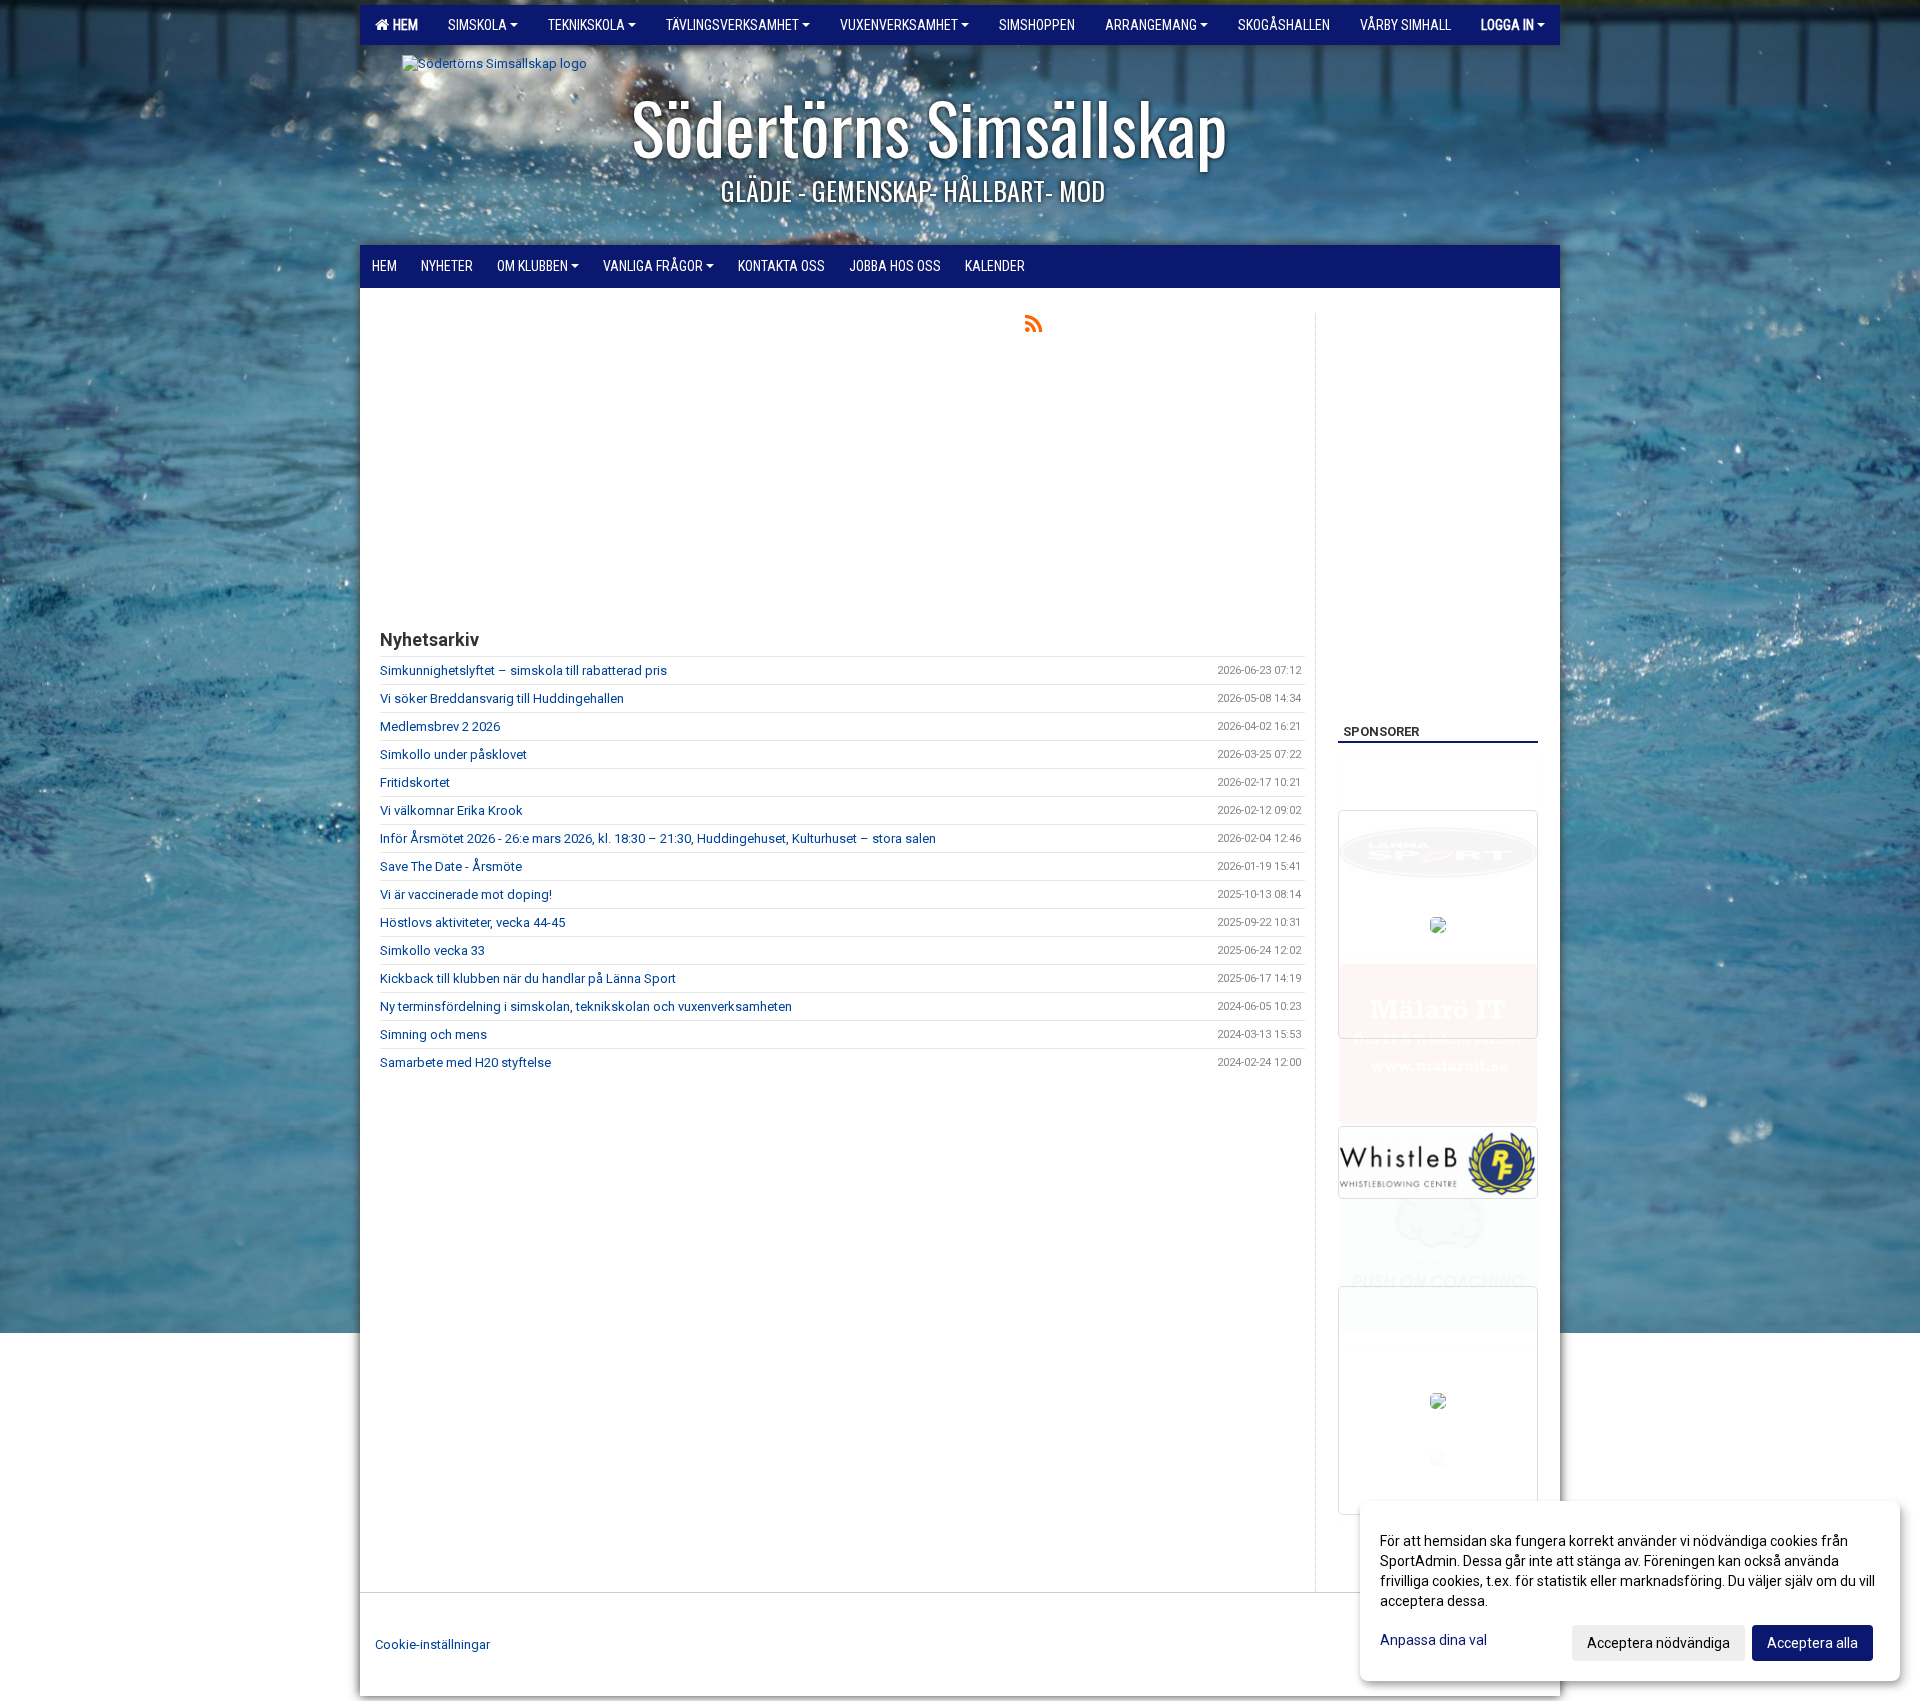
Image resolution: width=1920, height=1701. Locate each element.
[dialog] (1630, 1591)
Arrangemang (1151, 25)
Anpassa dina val (1433, 1640)
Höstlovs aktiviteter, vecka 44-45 (472, 922)
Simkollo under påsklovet (453, 754)
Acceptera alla (1812, 1643)
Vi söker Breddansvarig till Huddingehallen (502, 698)
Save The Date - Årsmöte (451, 866)
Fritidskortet (415, 782)
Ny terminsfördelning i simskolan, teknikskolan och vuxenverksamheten (586, 1006)
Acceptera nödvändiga (1658, 1643)
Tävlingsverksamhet (732, 25)
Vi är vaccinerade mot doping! (466, 894)
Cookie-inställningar (432, 1644)
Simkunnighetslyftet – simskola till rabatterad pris (523, 670)
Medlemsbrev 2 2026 (440, 726)
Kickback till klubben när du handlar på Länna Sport (528, 978)
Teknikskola (586, 25)
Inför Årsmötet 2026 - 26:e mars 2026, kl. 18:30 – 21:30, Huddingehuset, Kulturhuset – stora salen (658, 838)
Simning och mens (433, 1034)
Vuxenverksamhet (899, 25)
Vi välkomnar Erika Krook (451, 810)
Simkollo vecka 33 (432, 950)
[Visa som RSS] (1033, 327)
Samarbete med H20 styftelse (465, 1062)
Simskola (477, 25)
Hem (402, 25)
